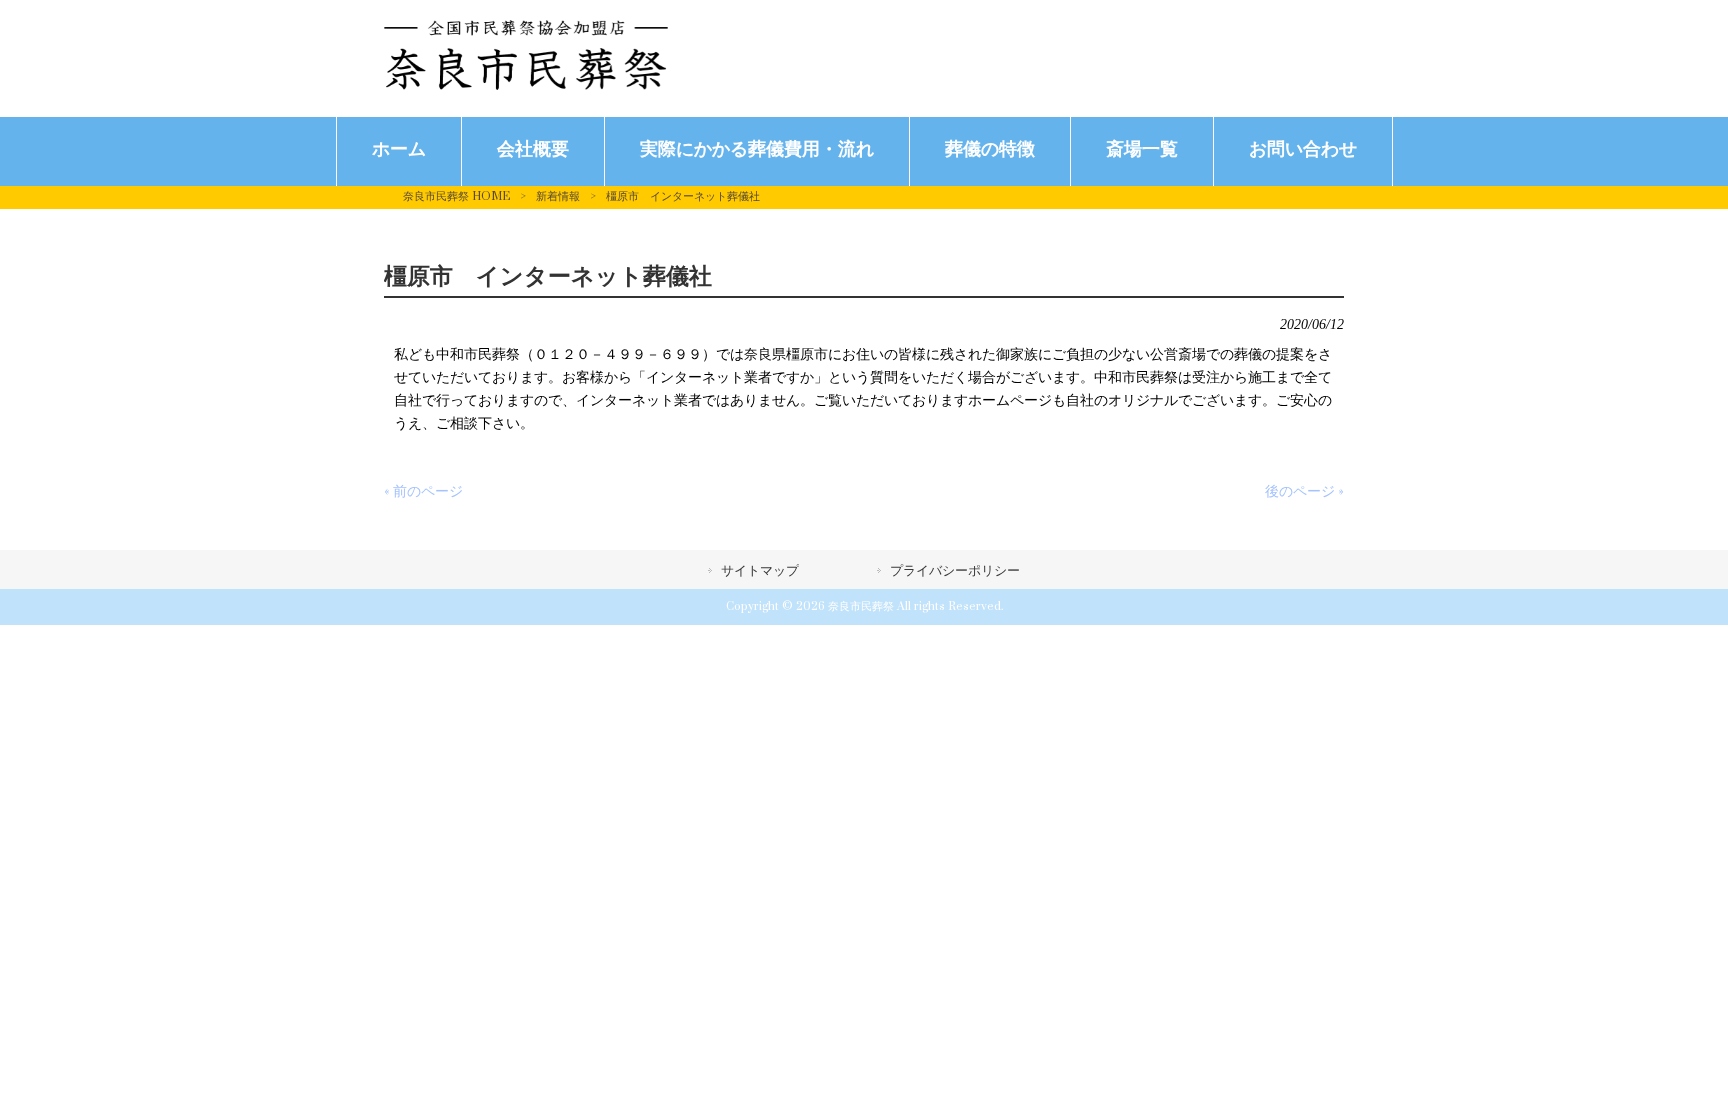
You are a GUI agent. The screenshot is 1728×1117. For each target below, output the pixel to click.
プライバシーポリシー (955, 571)
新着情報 (558, 196)
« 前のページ (423, 491)
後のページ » (1304, 491)
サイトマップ (760, 571)
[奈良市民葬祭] (526, 85)
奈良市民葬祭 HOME (456, 196)
